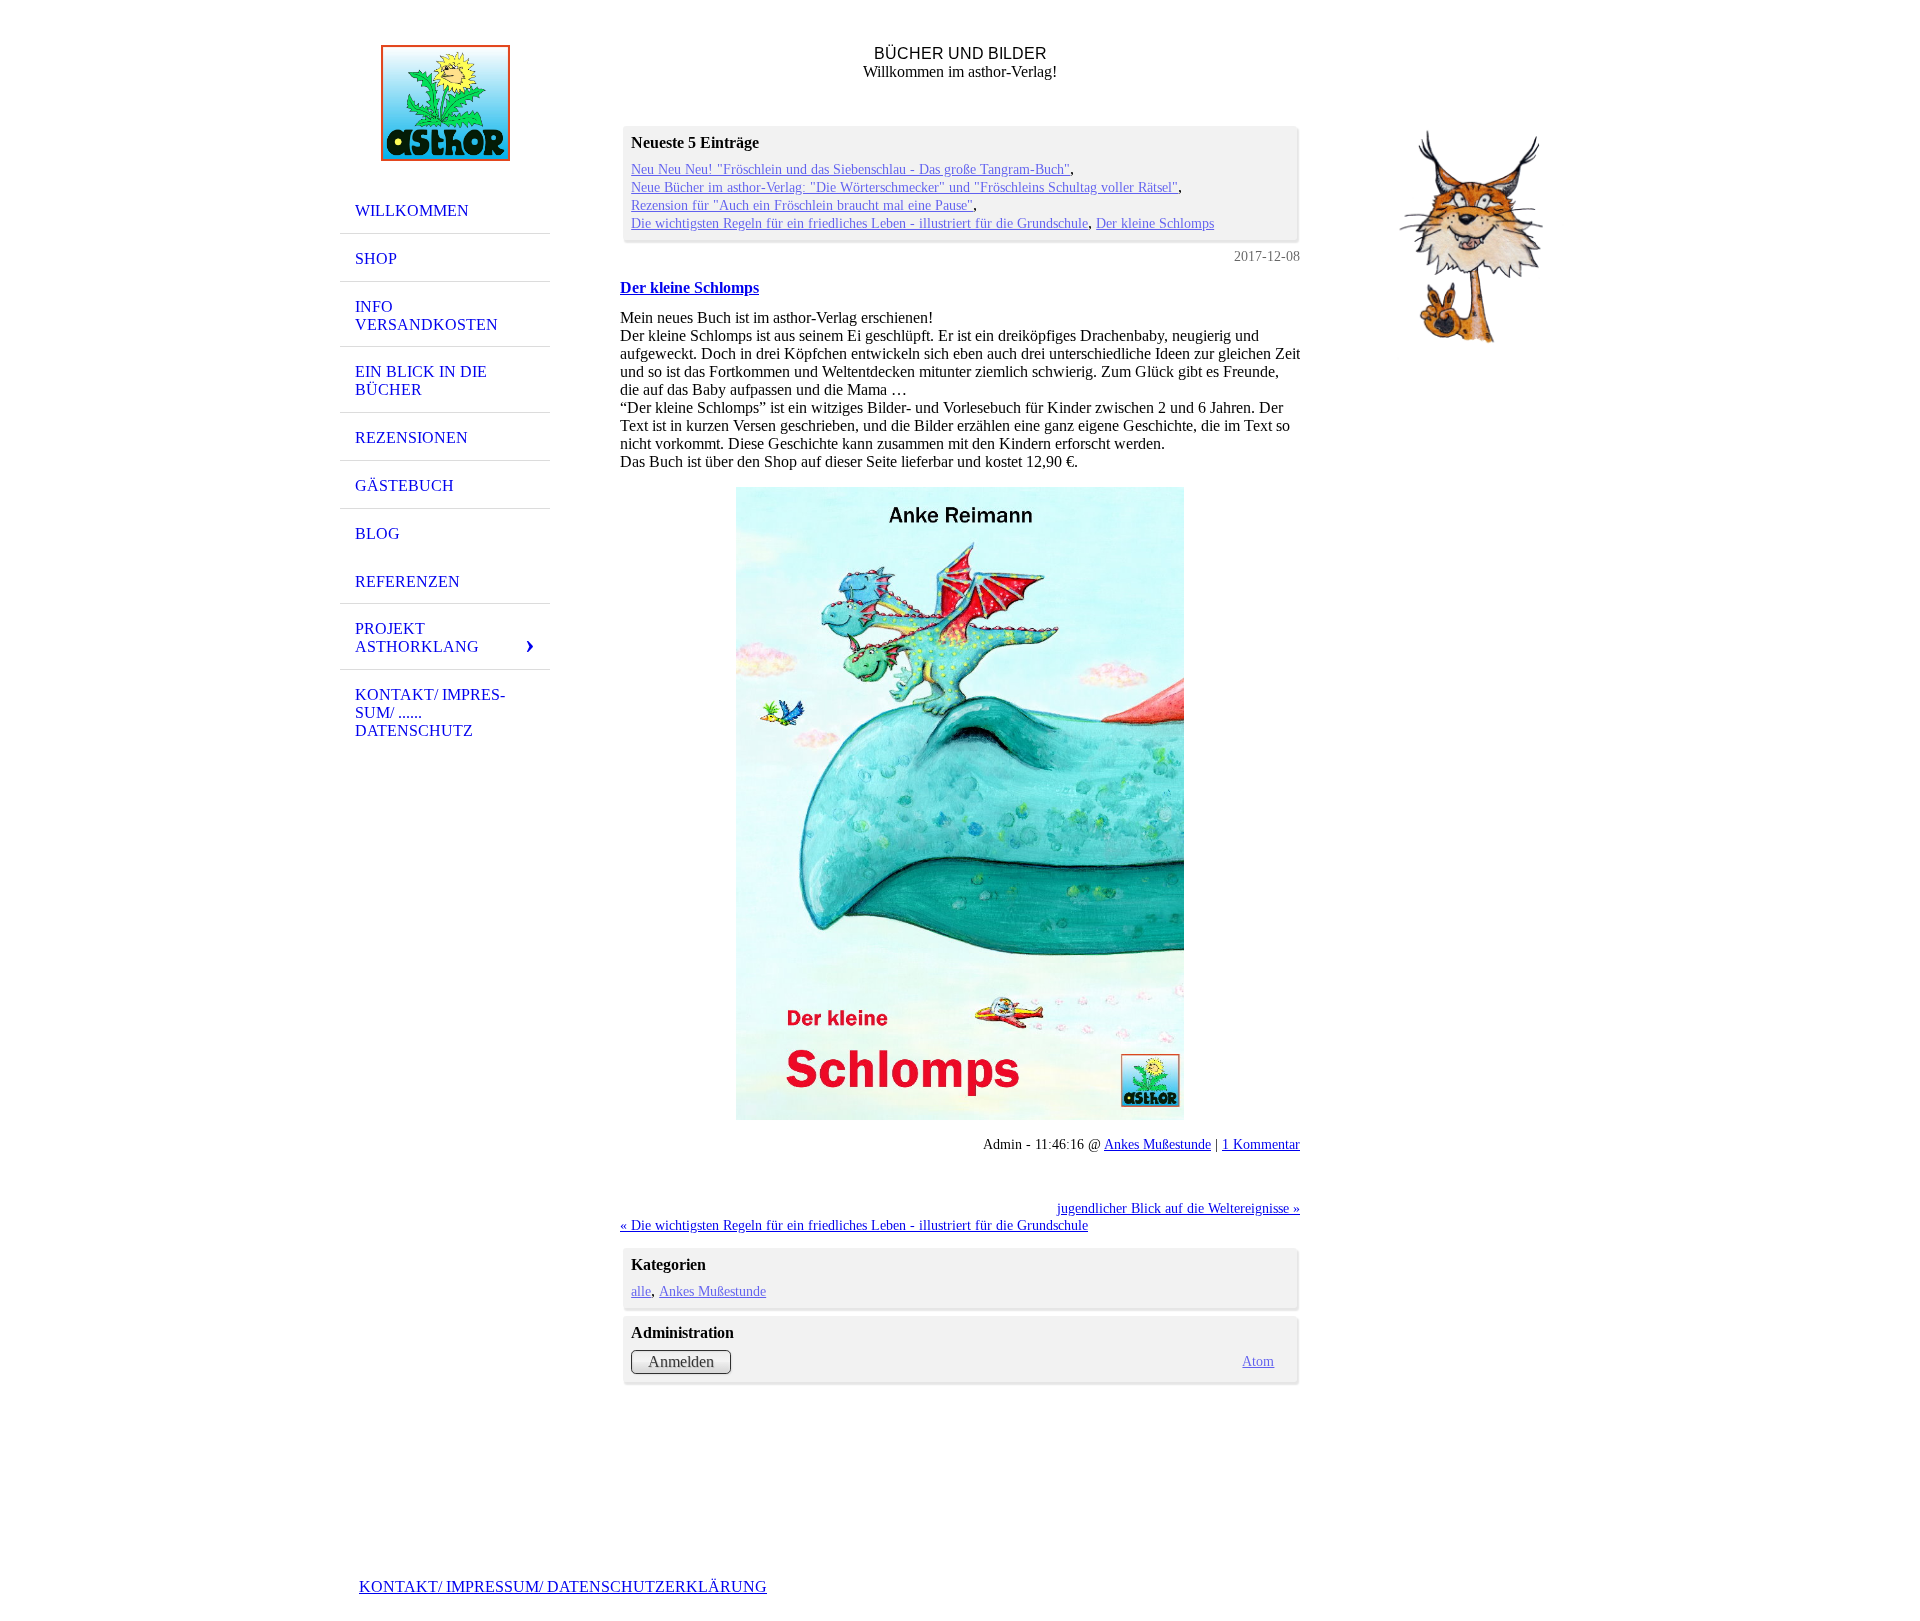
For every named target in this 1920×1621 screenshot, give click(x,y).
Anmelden (681, 1361)
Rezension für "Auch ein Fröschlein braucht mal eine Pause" (802, 205)
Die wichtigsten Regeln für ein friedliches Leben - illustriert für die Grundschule (859, 223)
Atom (1258, 1361)
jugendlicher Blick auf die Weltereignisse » (1178, 1208)
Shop (376, 258)
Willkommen (412, 210)
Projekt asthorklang (417, 637)
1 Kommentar (1261, 1144)
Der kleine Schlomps (1155, 223)
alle (641, 1291)
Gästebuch (404, 485)
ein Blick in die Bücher (421, 380)
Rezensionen (411, 437)
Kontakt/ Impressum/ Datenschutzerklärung (563, 1586)
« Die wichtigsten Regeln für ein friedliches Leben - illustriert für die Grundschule (854, 1225)
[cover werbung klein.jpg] (960, 804)
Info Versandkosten (426, 315)
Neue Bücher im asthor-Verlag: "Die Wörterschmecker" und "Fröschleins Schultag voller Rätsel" (904, 187)
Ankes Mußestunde (1157, 1144)
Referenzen (407, 581)
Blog (377, 533)
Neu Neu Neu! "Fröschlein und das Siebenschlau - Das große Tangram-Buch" (850, 169)
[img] (445, 103)
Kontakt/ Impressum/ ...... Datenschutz (430, 712)
